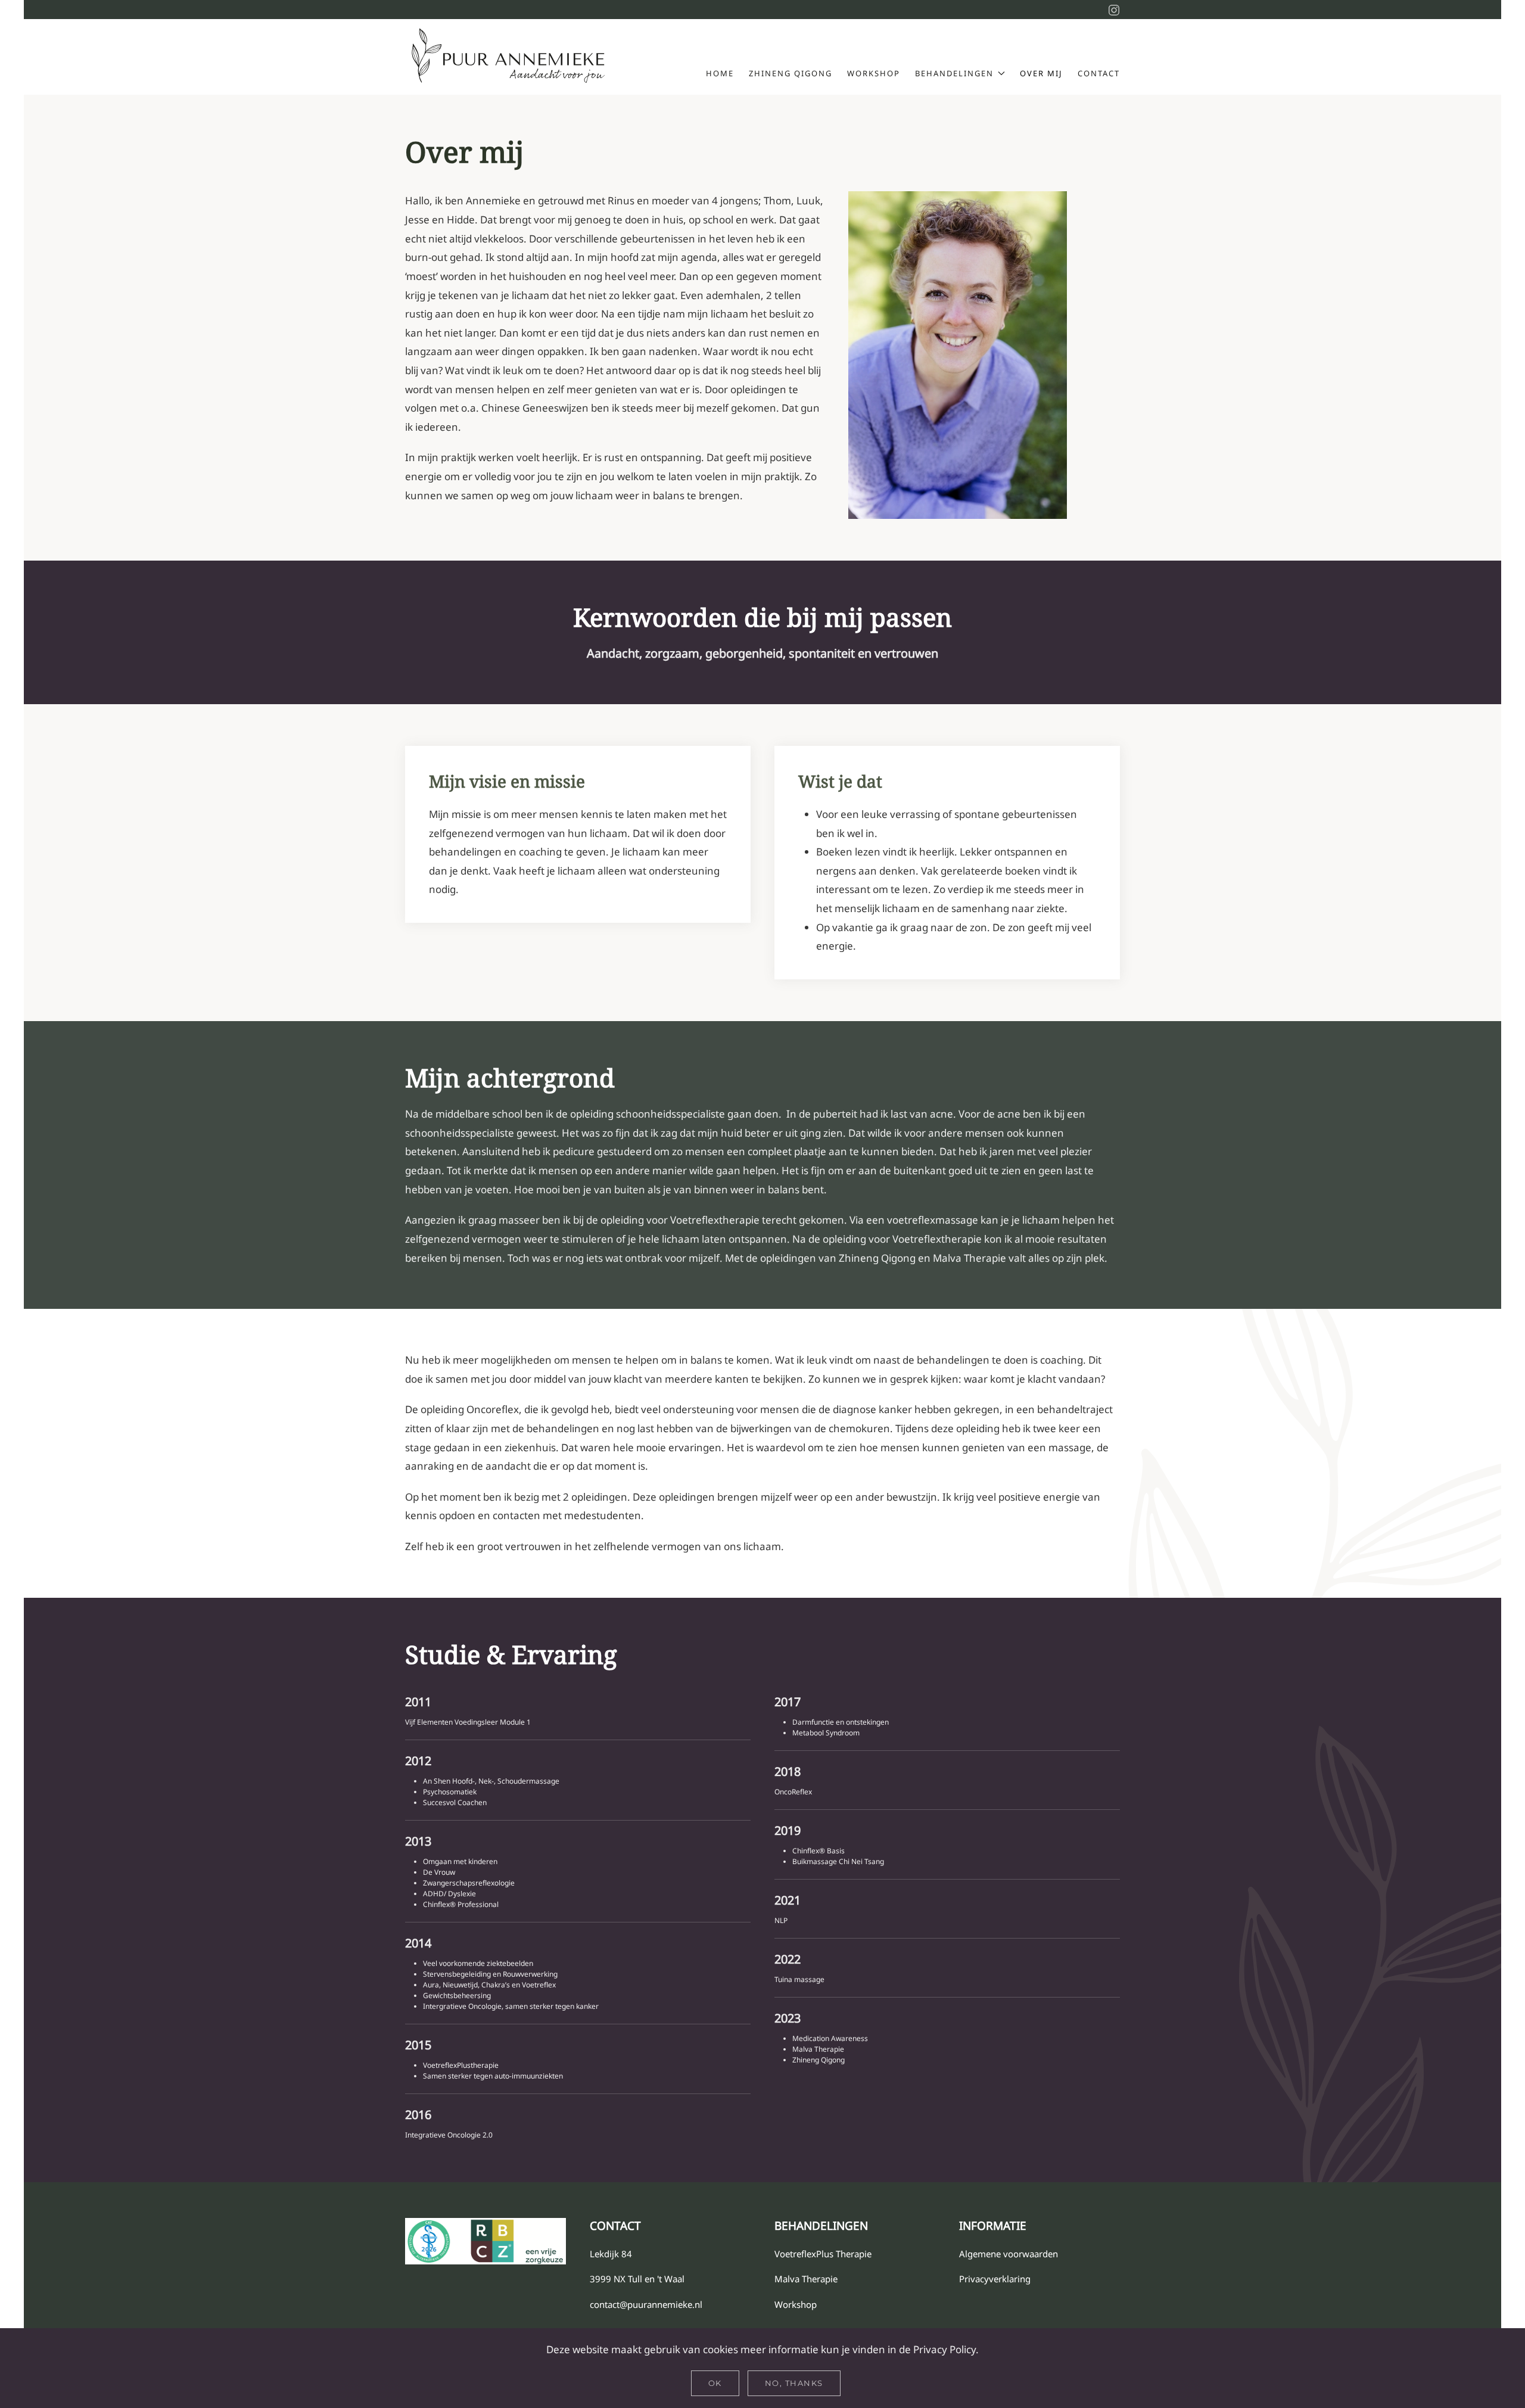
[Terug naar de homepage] (509, 57)
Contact (1099, 73)
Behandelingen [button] (954, 73)
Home (720, 73)
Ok (715, 2383)
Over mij (1041, 73)
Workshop (874, 73)
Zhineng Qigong (790, 73)
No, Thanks (794, 2383)
